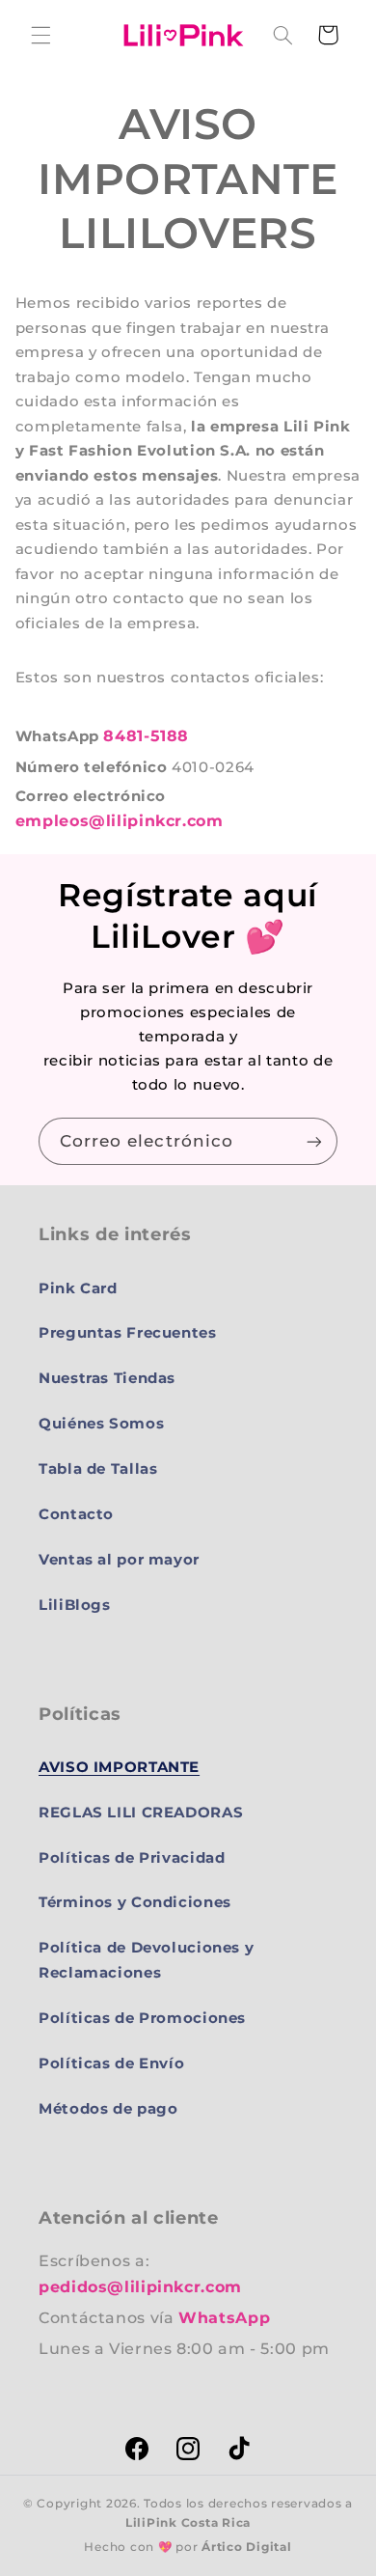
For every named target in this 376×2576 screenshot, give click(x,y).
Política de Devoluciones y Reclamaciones (146, 1960)
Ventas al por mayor (119, 1560)
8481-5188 (146, 736)
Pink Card (78, 1288)
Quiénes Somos (101, 1424)
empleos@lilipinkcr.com (120, 821)
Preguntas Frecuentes (128, 1333)
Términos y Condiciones (135, 1902)
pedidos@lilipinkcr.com (140, 2287)
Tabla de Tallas (98, 1469)
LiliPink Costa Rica (188, 2523)
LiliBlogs (75, 1605)
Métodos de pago (108, 2109)
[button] (40, 35)
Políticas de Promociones (142, 2018)
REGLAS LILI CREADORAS (141, 1813)
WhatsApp (224, 2318)
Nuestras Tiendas (107, 1378)
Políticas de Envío (111, 2064)
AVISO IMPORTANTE (119, 1767)
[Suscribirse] (314, 1141)
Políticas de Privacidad (132, 1858)
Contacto (76, 1514)
